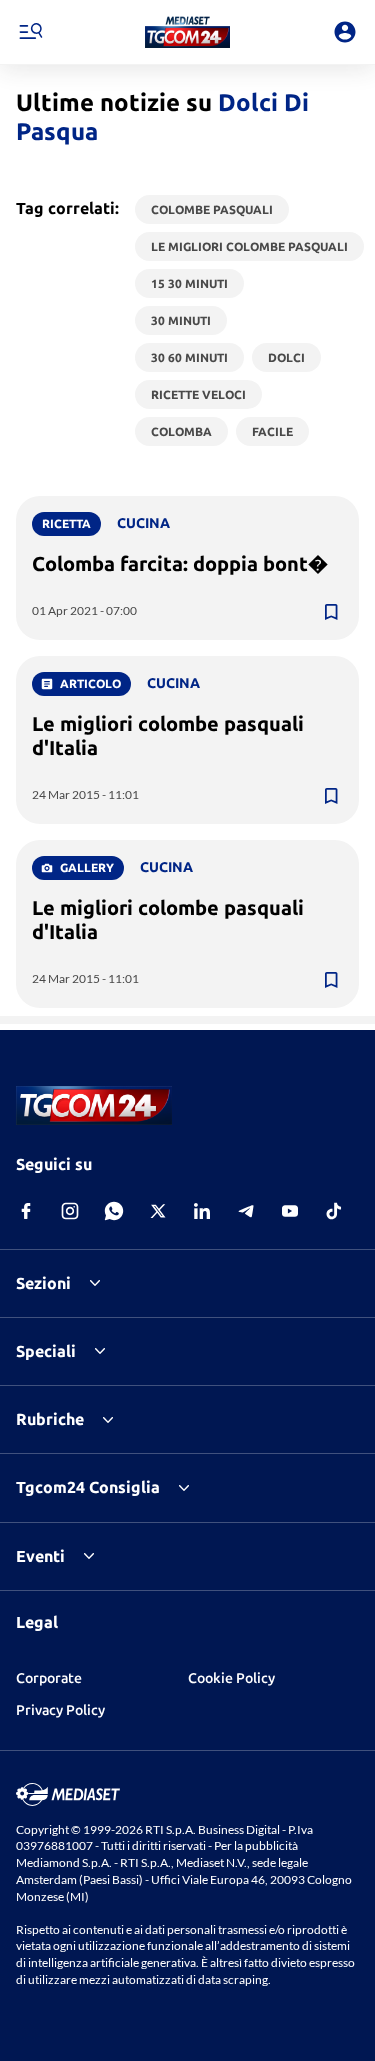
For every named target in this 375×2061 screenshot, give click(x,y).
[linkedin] (202, 1211)
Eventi (40, 1556)
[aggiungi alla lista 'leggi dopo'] (331, 612)
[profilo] (345, 32)
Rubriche (50, 1419)
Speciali (46, 1351)
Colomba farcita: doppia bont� (180, 563)
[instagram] (70, 1211)
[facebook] (26, 1211)
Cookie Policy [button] (231, 1678)
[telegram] (246, 1211)
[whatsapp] (114, 1211)
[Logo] (187, 32)
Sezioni (43, 1283)
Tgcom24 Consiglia (88, 1487)
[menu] (30, 32)
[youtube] (290, 1211)
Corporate (49, 1678)
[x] (158, 1211)
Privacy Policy (60, 1710)
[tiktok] (334, 1211)
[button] (187, 32)
